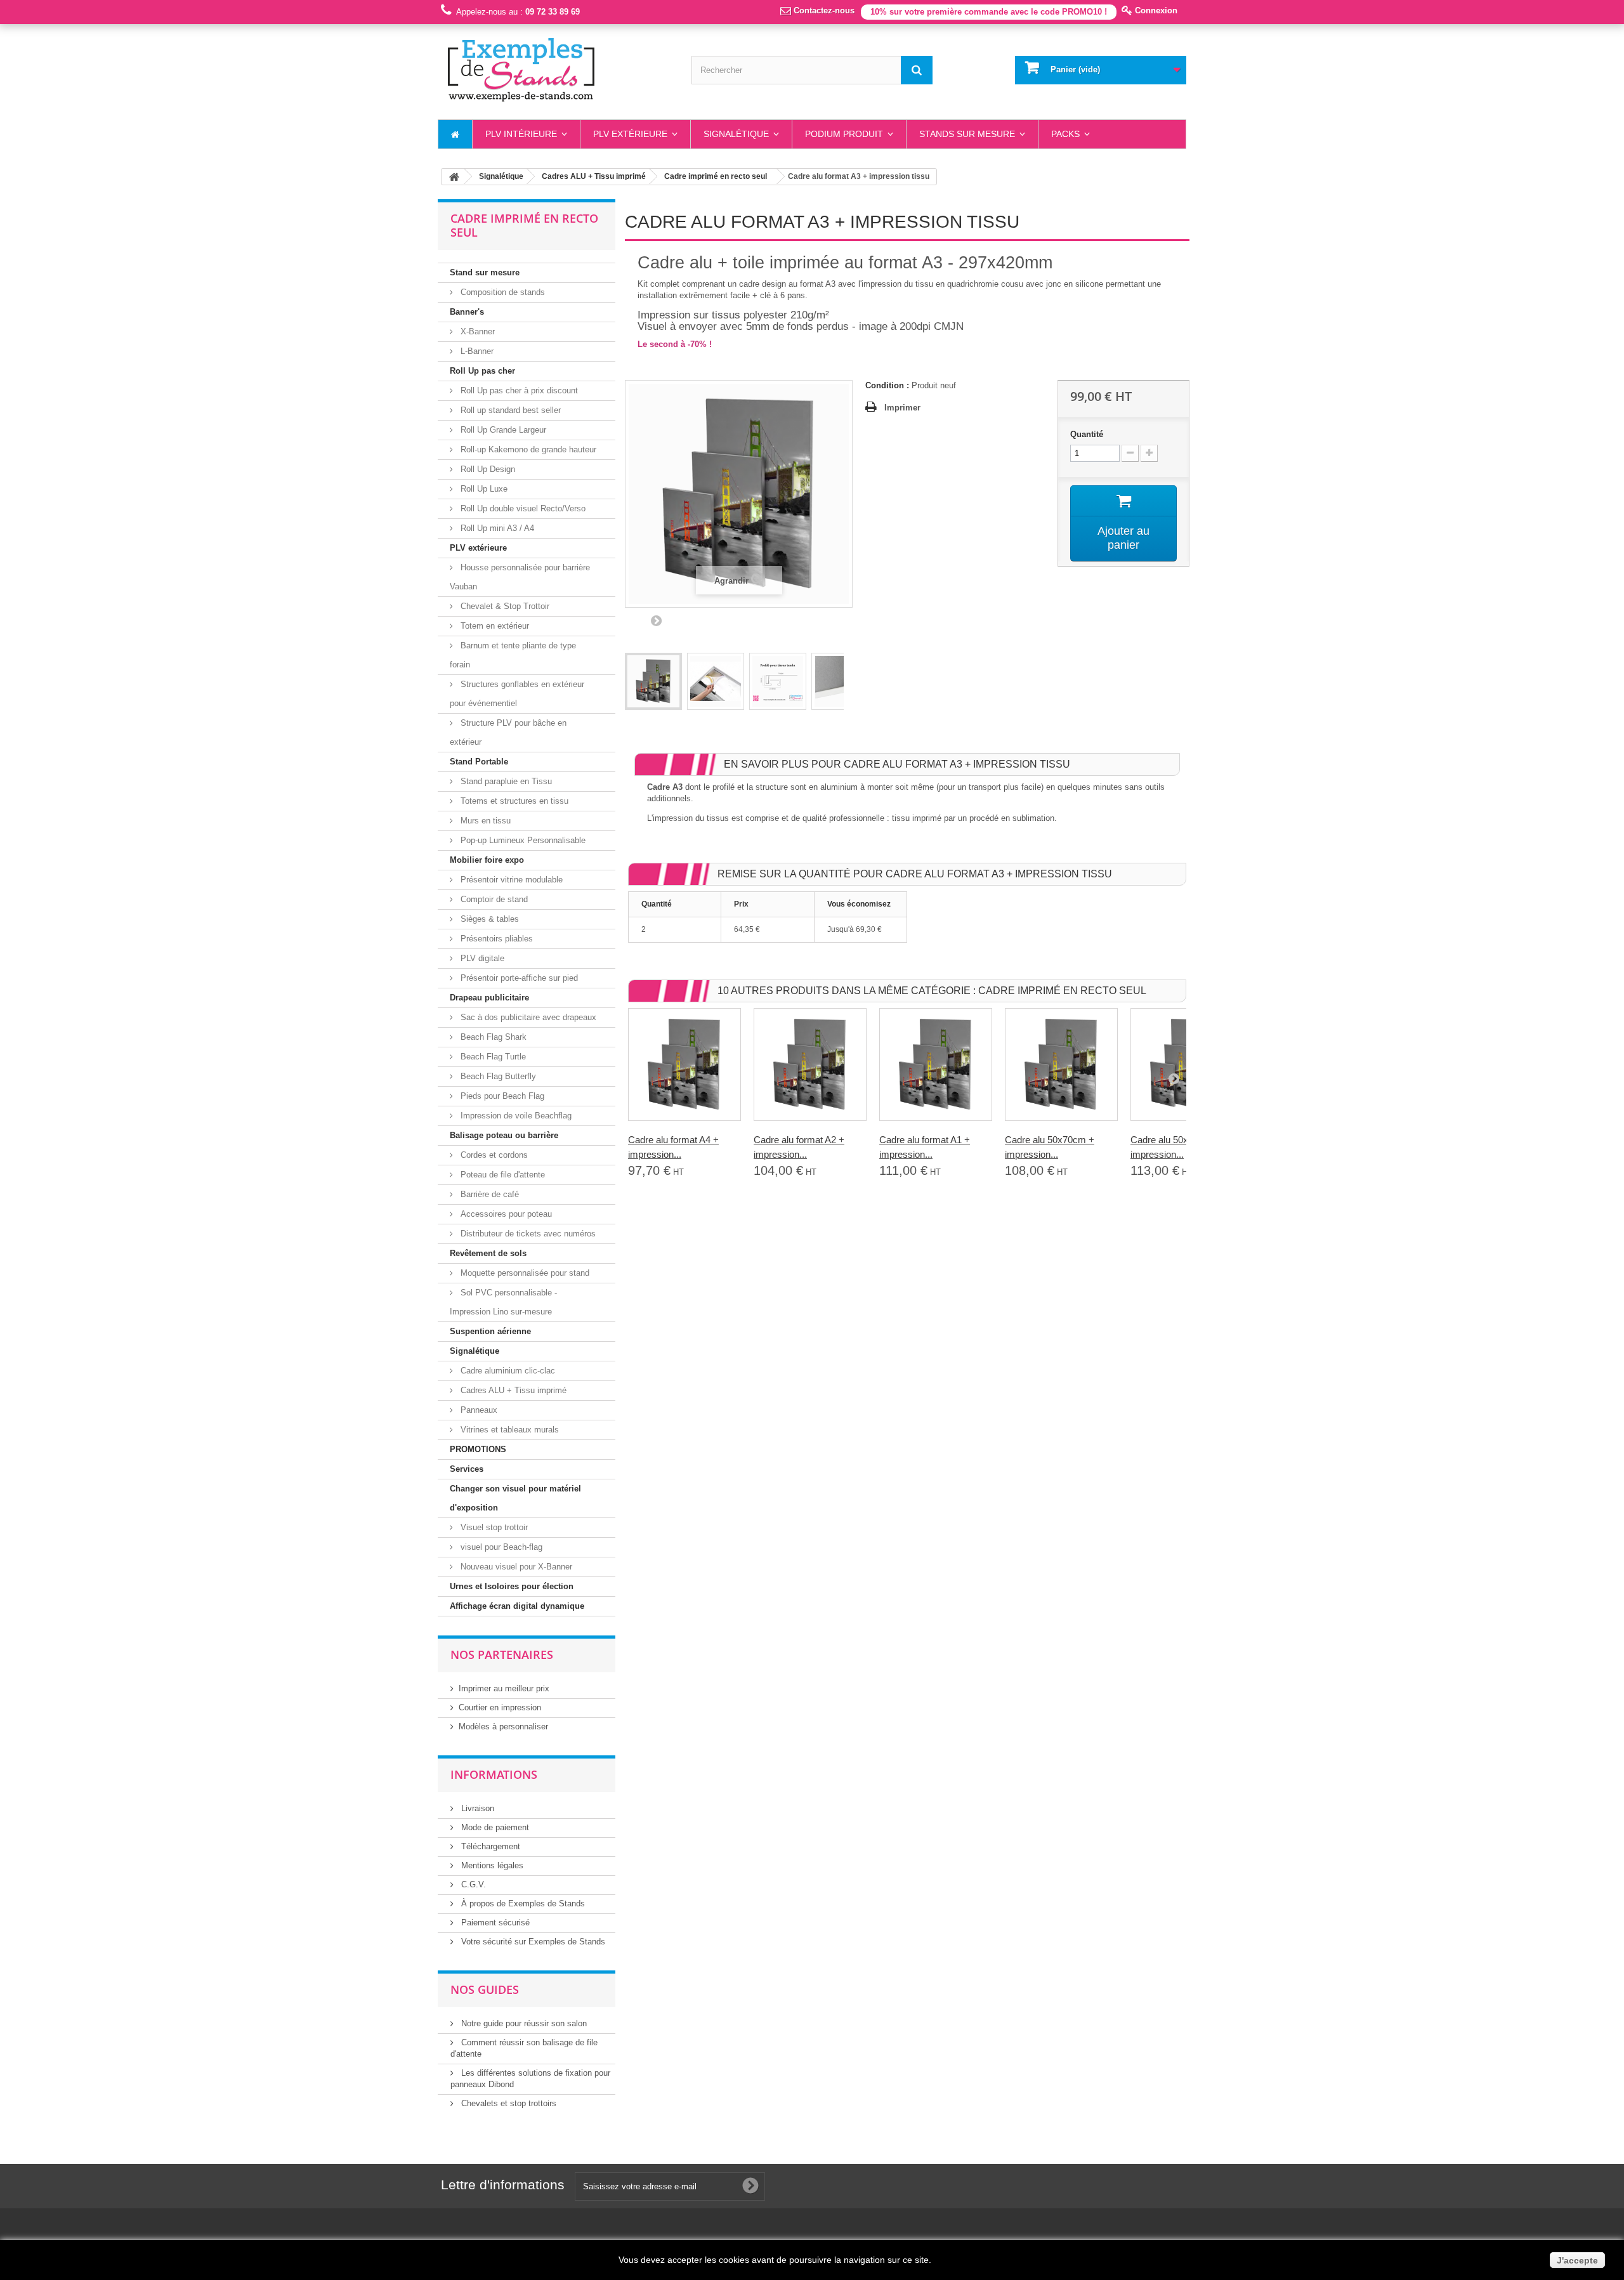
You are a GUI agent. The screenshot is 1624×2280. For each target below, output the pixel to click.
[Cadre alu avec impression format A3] (653, 681)
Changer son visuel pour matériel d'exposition (515, 1498)
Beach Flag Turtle (492, 1057)
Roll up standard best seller (509, 410)
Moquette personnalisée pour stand (524, 1273)
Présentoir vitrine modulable (510, 880)
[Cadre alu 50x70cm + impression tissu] (1061, 1065)
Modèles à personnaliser (503, 1726)
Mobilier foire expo (487, 860)
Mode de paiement (494, 1827)
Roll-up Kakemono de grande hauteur (527, 449)
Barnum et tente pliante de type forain (513, 655)
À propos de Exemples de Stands (522, 1903)
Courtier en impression (500, 1707)
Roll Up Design (487, 469)
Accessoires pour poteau (505, 1214)
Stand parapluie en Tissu (505, 781)
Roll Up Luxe (483, 489)
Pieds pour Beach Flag (501, 1096)
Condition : (887, 385)
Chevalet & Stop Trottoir (504, 606)
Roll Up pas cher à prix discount (518, 390)
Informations (494, 1774)
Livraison (476, 1808)
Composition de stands (501, 292)
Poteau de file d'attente (501, 1175)
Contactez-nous (823, 10)
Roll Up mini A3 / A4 (496, 528)
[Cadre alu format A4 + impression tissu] (684, 1065)
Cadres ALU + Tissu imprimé (512, 1390)
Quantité (1087, 434)
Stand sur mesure (485, 272)
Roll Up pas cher (482, 371)
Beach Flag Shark (492, 1037)
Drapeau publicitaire (489, 998)
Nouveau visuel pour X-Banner (515, 1567)
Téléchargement (489, 1846)
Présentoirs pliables (495, 939)
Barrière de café (488, 1194)
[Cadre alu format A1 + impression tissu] (936, 1065)
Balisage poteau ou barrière (504, 1135)
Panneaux (478, 1410)
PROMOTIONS (478, 1449)
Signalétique (475, 1351)
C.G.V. (472, 1884)
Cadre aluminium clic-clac (507, 1371)
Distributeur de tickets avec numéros (527, 1234)
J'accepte (1577, 2260)
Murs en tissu (484, 821)
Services (467, 1469)
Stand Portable (479, 762)
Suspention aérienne (490, 1331)
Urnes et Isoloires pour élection (512, 1586)
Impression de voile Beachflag (515, 1116)
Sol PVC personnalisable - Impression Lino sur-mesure (503, 1302)
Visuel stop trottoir (493, 1527)
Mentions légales (491, 1865)
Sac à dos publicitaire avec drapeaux (527, 1017)
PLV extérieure (478, 548)
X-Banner (476, 331)
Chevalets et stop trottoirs (507, 2103)
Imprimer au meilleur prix (504, 1688)
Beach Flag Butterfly (497, 1076)
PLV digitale (481, 958)
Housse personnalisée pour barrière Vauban (520, 577)
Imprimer (902, 408)
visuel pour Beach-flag (500, 1547)
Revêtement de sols (488, 1253)
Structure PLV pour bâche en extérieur (508, 732)
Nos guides (485, 1989)
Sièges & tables (488, 919)
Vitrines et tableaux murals (508, 1430)
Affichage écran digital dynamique (517, 1606)
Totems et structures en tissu (513, 801)
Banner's (467, 312)
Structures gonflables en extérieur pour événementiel (517, 694)
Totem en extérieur (494, 626)
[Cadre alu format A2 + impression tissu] (810, 1065)
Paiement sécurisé (494, 1923)
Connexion (1155, 10)
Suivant (656, 620)
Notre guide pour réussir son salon (523, 2023)
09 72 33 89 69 (553, 12)
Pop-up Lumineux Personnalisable (522, 840)
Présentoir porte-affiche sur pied (518, 978)
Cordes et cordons (493, 1155)
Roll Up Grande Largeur (502, 430)
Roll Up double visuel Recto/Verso (522, 508)
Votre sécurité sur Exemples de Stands (532, 1942)
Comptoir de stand (493, 899)
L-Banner (476, 351)
